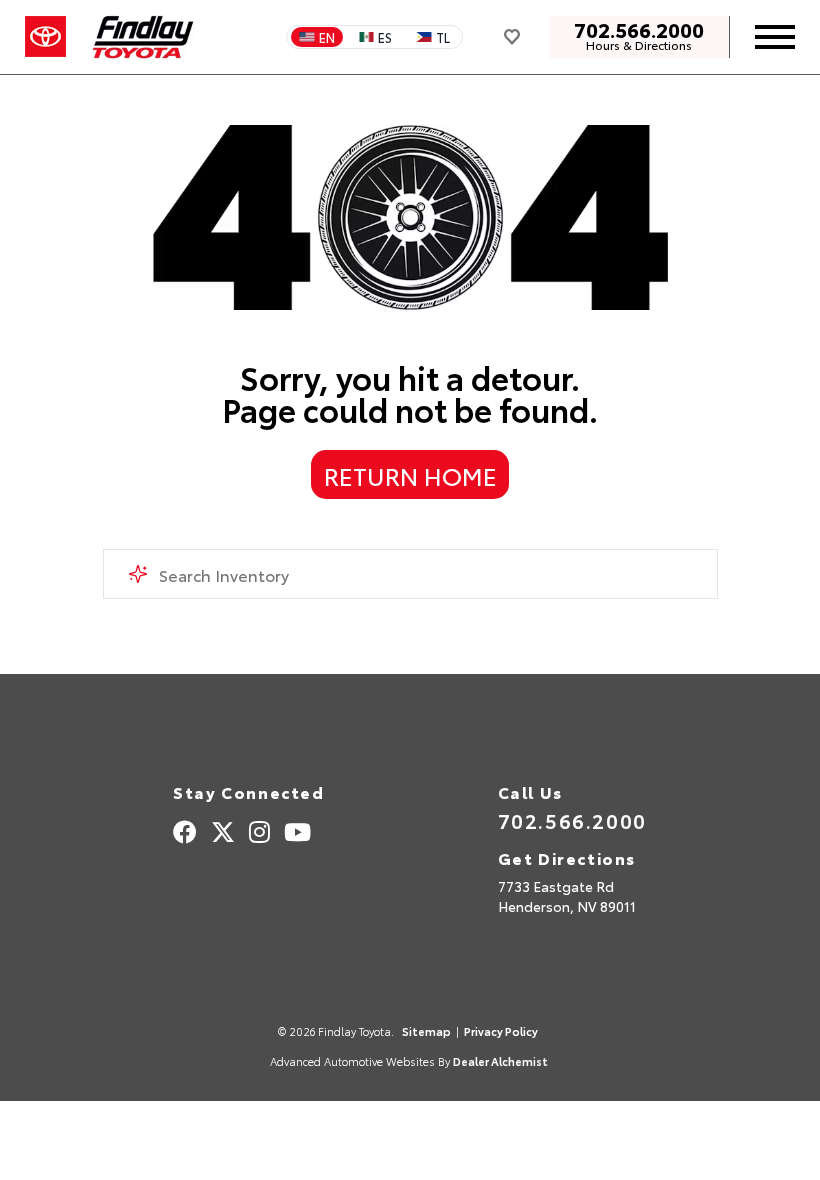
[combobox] (410, 574)
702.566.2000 (639, 29)
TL (443, 37)
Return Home (410, 475)
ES (385, 37)
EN (327, 37)
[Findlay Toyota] (143, 37)
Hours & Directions (639, 45)
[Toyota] (45, 37)
